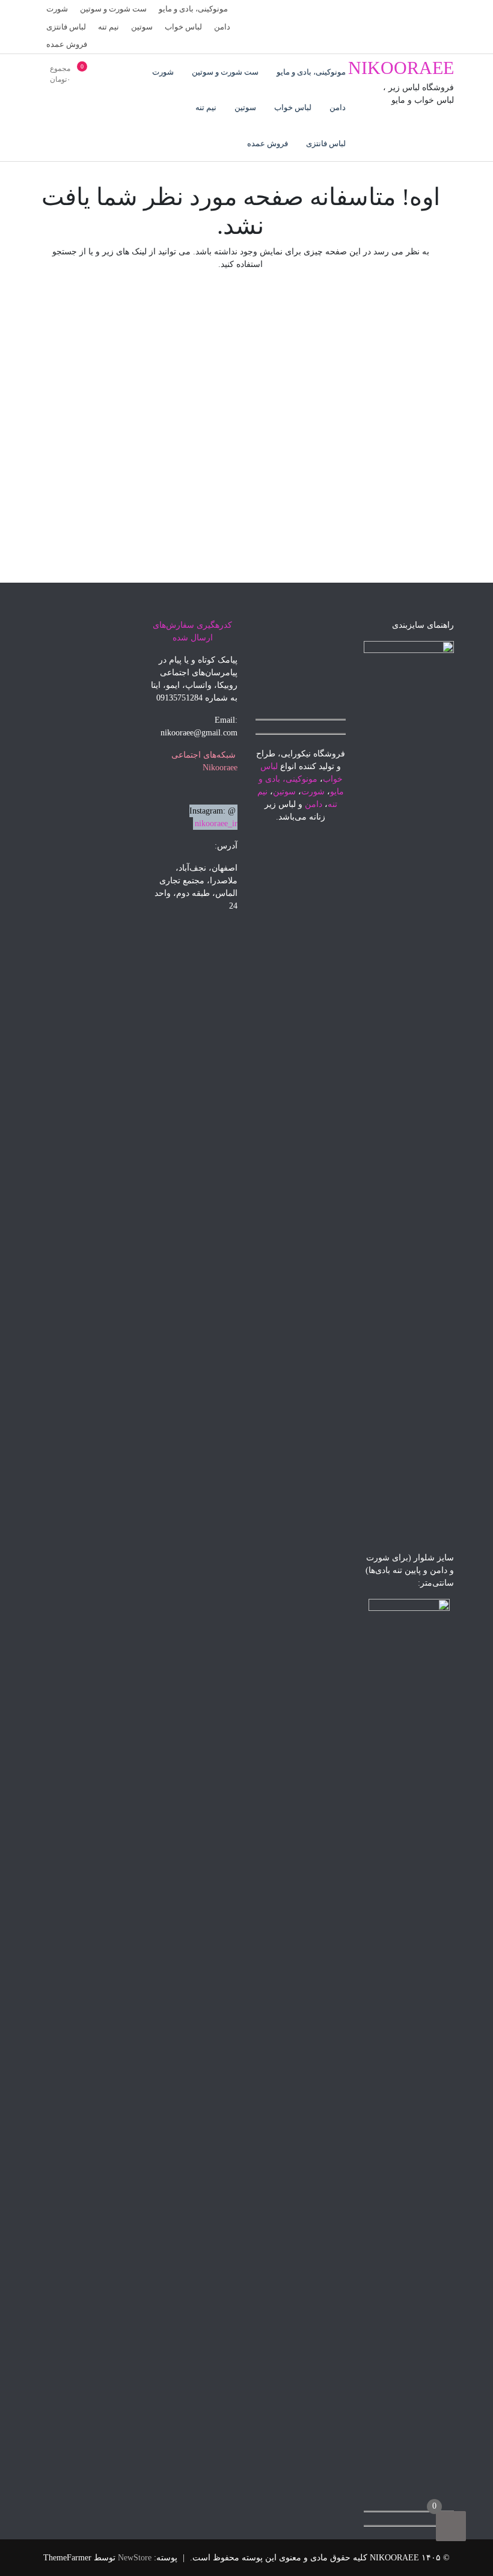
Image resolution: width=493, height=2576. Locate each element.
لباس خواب (183, 27)
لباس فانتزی (66, 27)
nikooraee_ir (216, 823)
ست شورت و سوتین (113, 9)
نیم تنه (109, 27)
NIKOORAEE (401, 68)
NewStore (135, 2558)
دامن (222, 27)
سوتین (142, 27)
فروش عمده (67, 44)
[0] (451, 2526)
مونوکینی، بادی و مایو (193, 9)
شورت (57, 9)
